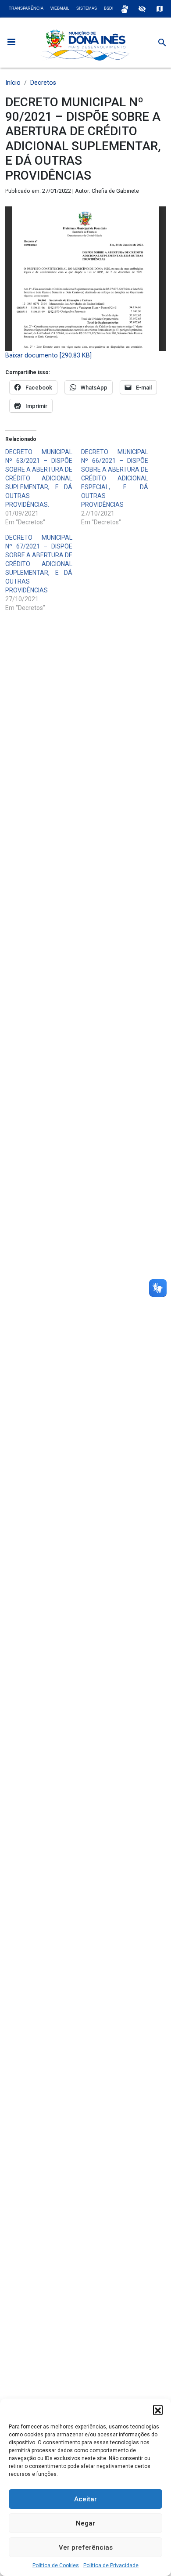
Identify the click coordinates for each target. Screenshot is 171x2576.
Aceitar (85, 2499)
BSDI (109, 8)
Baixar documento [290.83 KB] (48, 355)
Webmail (60, 8)
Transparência (26, 8)
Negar (85, 2523)
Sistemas (87, 8)
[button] (158, 2410)
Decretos (43, 83)
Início (13, 83)
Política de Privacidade (111, 2565)
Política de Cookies (56, 2565)
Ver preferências (86, 2547)
